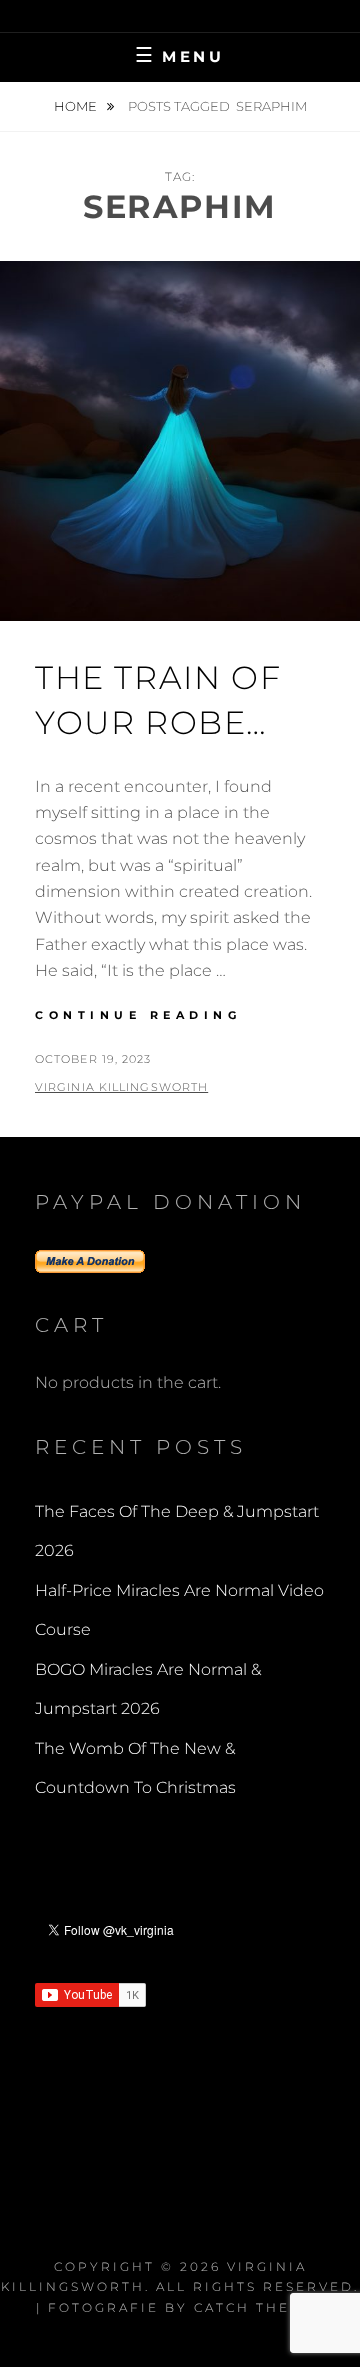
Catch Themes (259, 2307)
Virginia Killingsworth (121, 1087)
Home (77, 106)
